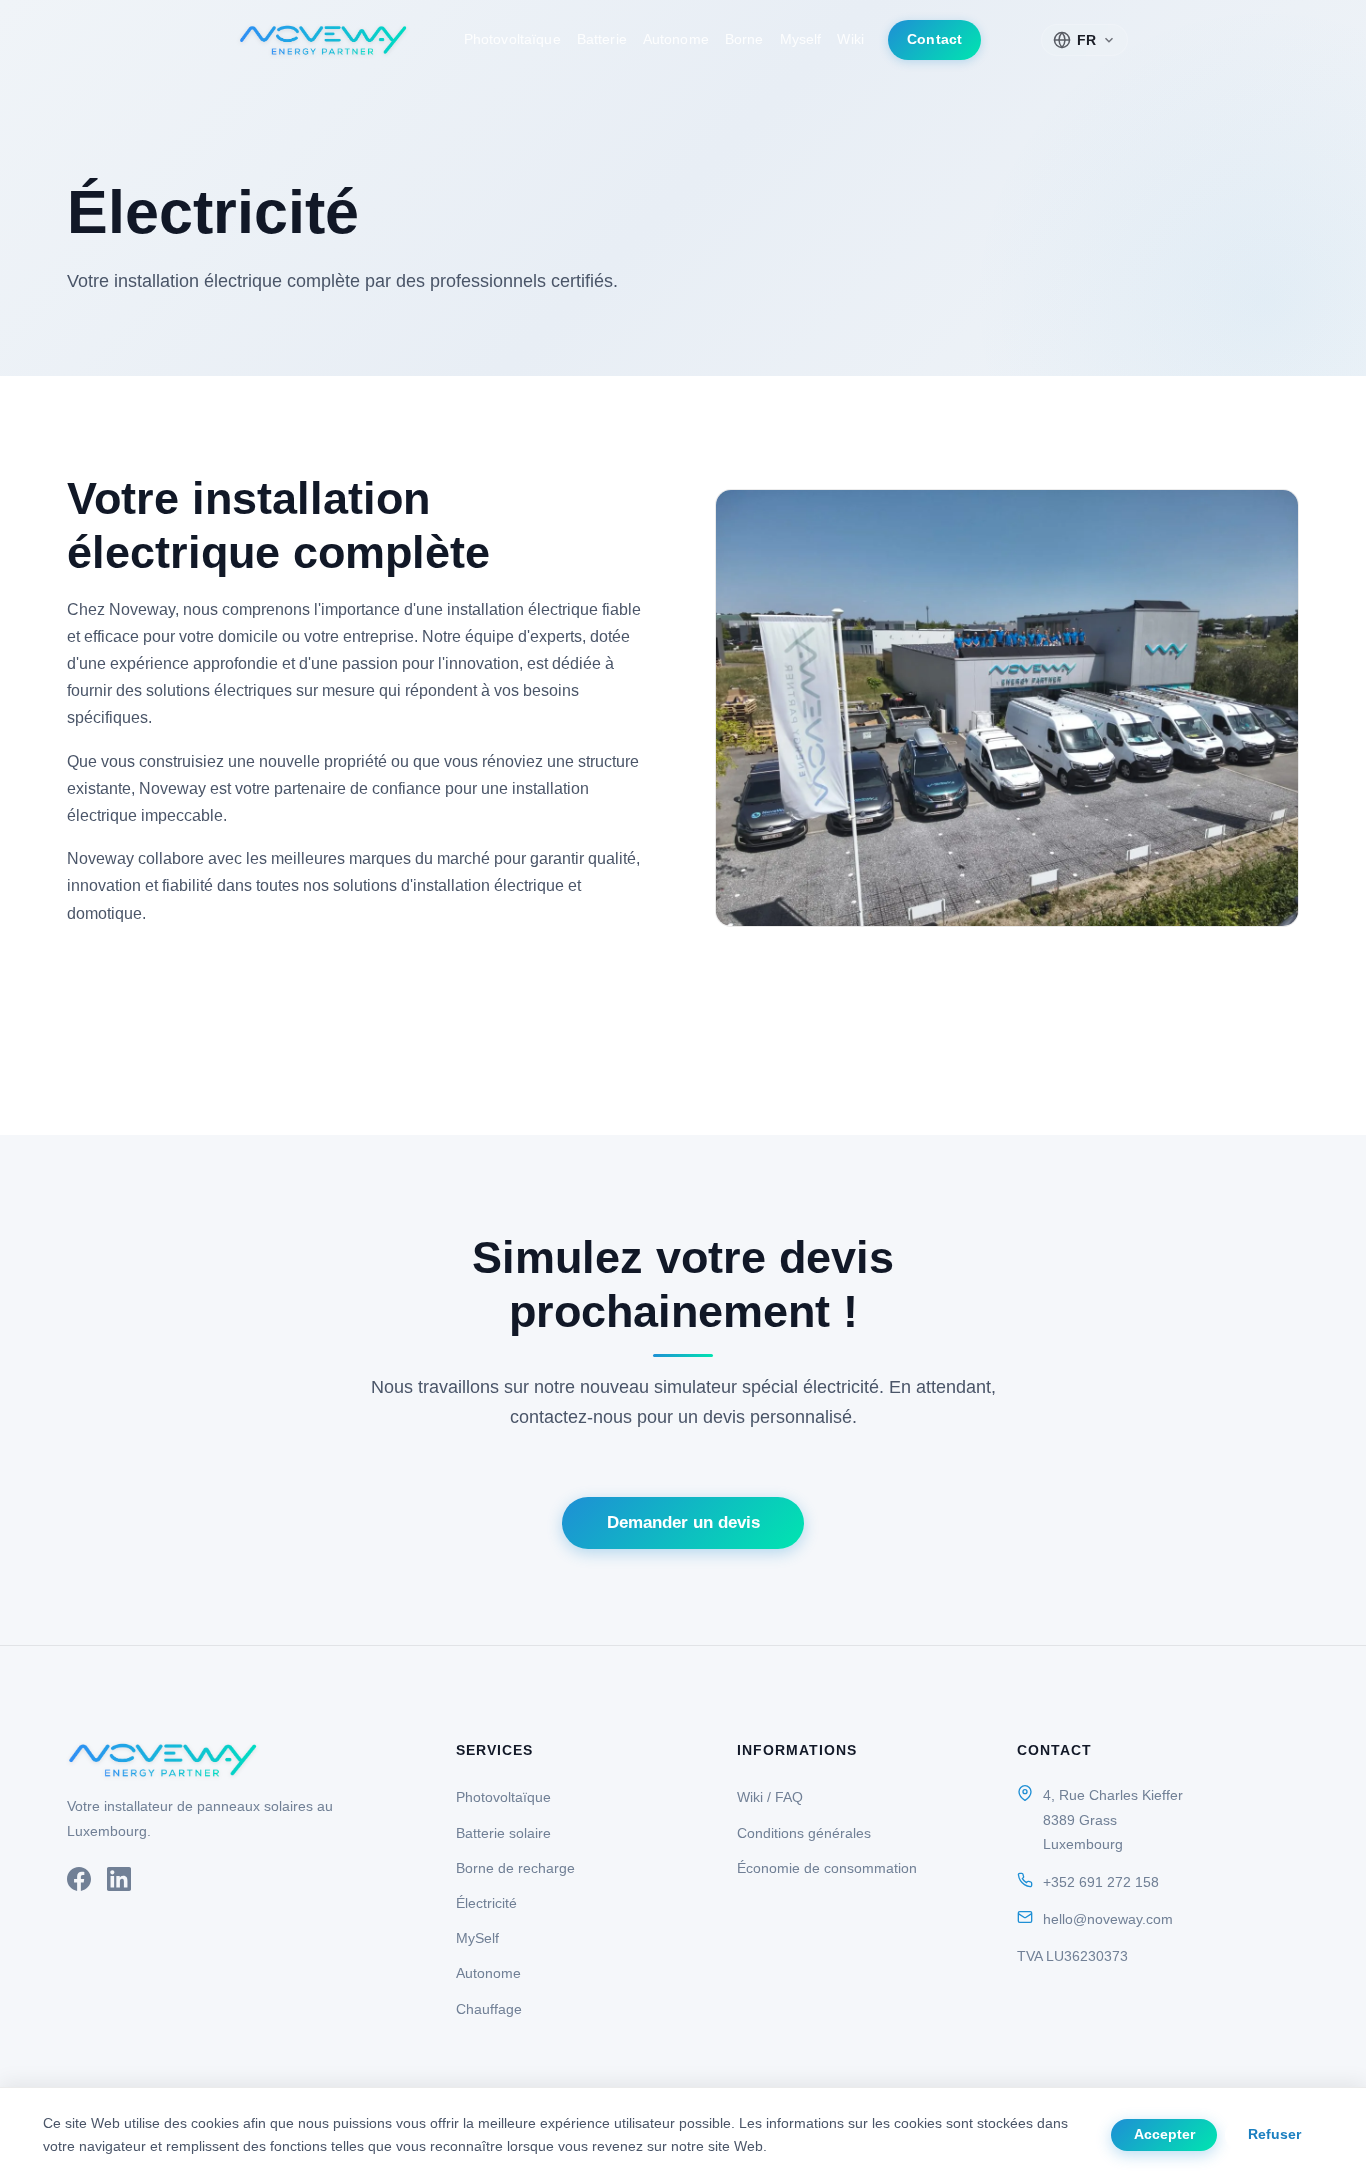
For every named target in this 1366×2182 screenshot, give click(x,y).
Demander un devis (683, 1522)
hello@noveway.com (1108, 1919)
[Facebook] (79, 1883)
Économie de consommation (827, 1868)
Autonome (676, 39)
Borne (744, 39)
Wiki (850, 39)
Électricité (486, 1903)
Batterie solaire (503, 1833)
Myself (801, 39)
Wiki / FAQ (770, 1797)
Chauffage (489, 2009)
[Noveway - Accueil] (323, 40)
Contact (934, 39)
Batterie (602, 39)
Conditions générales (804, 1833)
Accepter (1164, 2134)
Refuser (1274, 2134)
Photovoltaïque (512, 39)
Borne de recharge (515, 1868)
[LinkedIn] (119, 1883)
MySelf (477, 1938)
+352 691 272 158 (1101, 1882)
